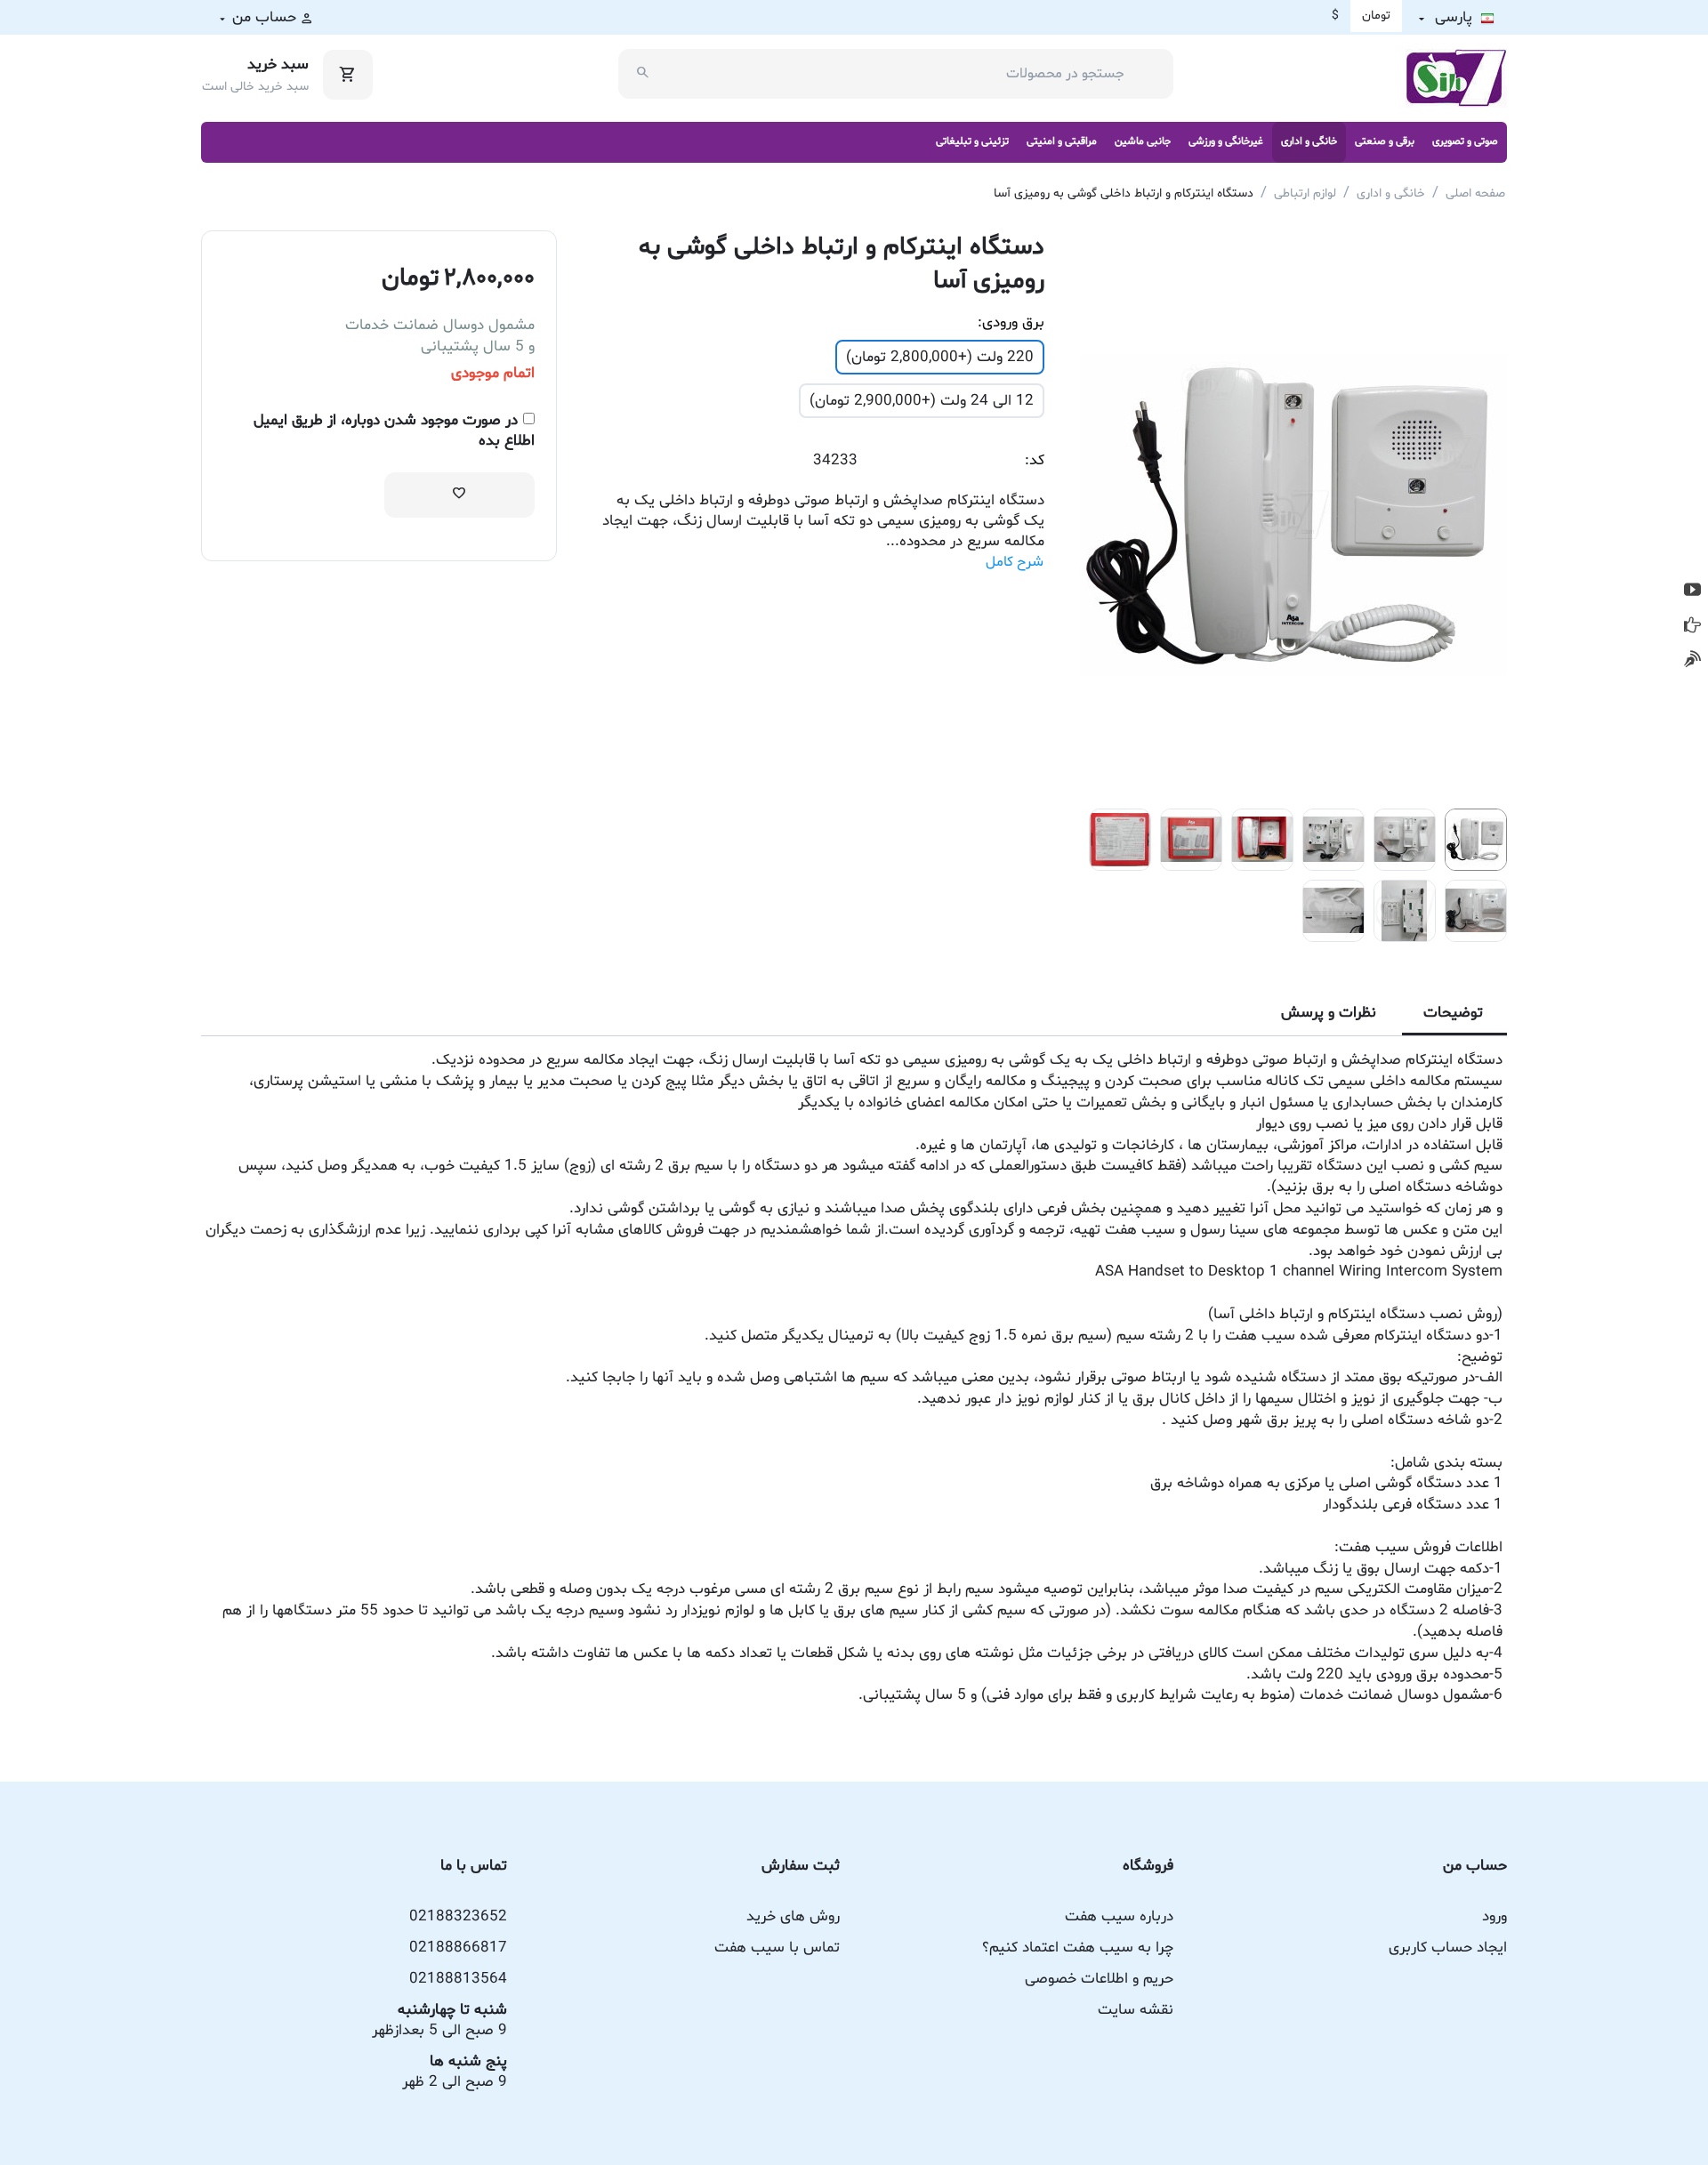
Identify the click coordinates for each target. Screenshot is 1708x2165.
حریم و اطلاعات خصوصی (1099, 1979)
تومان (1376, 16)
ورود (1494, 1916)
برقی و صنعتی (1385, 141)
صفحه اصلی (1475, 193)
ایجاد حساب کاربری (1448, 1948)
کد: (1035, 460)
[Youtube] (1692, 590)
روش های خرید (793, 1916)
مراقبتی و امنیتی (1062, 141)
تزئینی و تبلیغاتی (972, 141)
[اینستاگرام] (1692, 660)
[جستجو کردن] (643, 74)
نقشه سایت (1136, 2010)
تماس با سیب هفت (777, 1948)
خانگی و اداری (1309, 141)
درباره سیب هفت (1119, 1916)
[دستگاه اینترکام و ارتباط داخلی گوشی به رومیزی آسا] (1293, 515)
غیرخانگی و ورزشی (1226, 141)
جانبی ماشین (1143, 141)
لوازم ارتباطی (1305, 193)
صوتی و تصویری (1465, 141)
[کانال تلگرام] (1692, 625)
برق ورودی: (1011, 322)
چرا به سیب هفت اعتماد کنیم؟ (1078, 1948)
